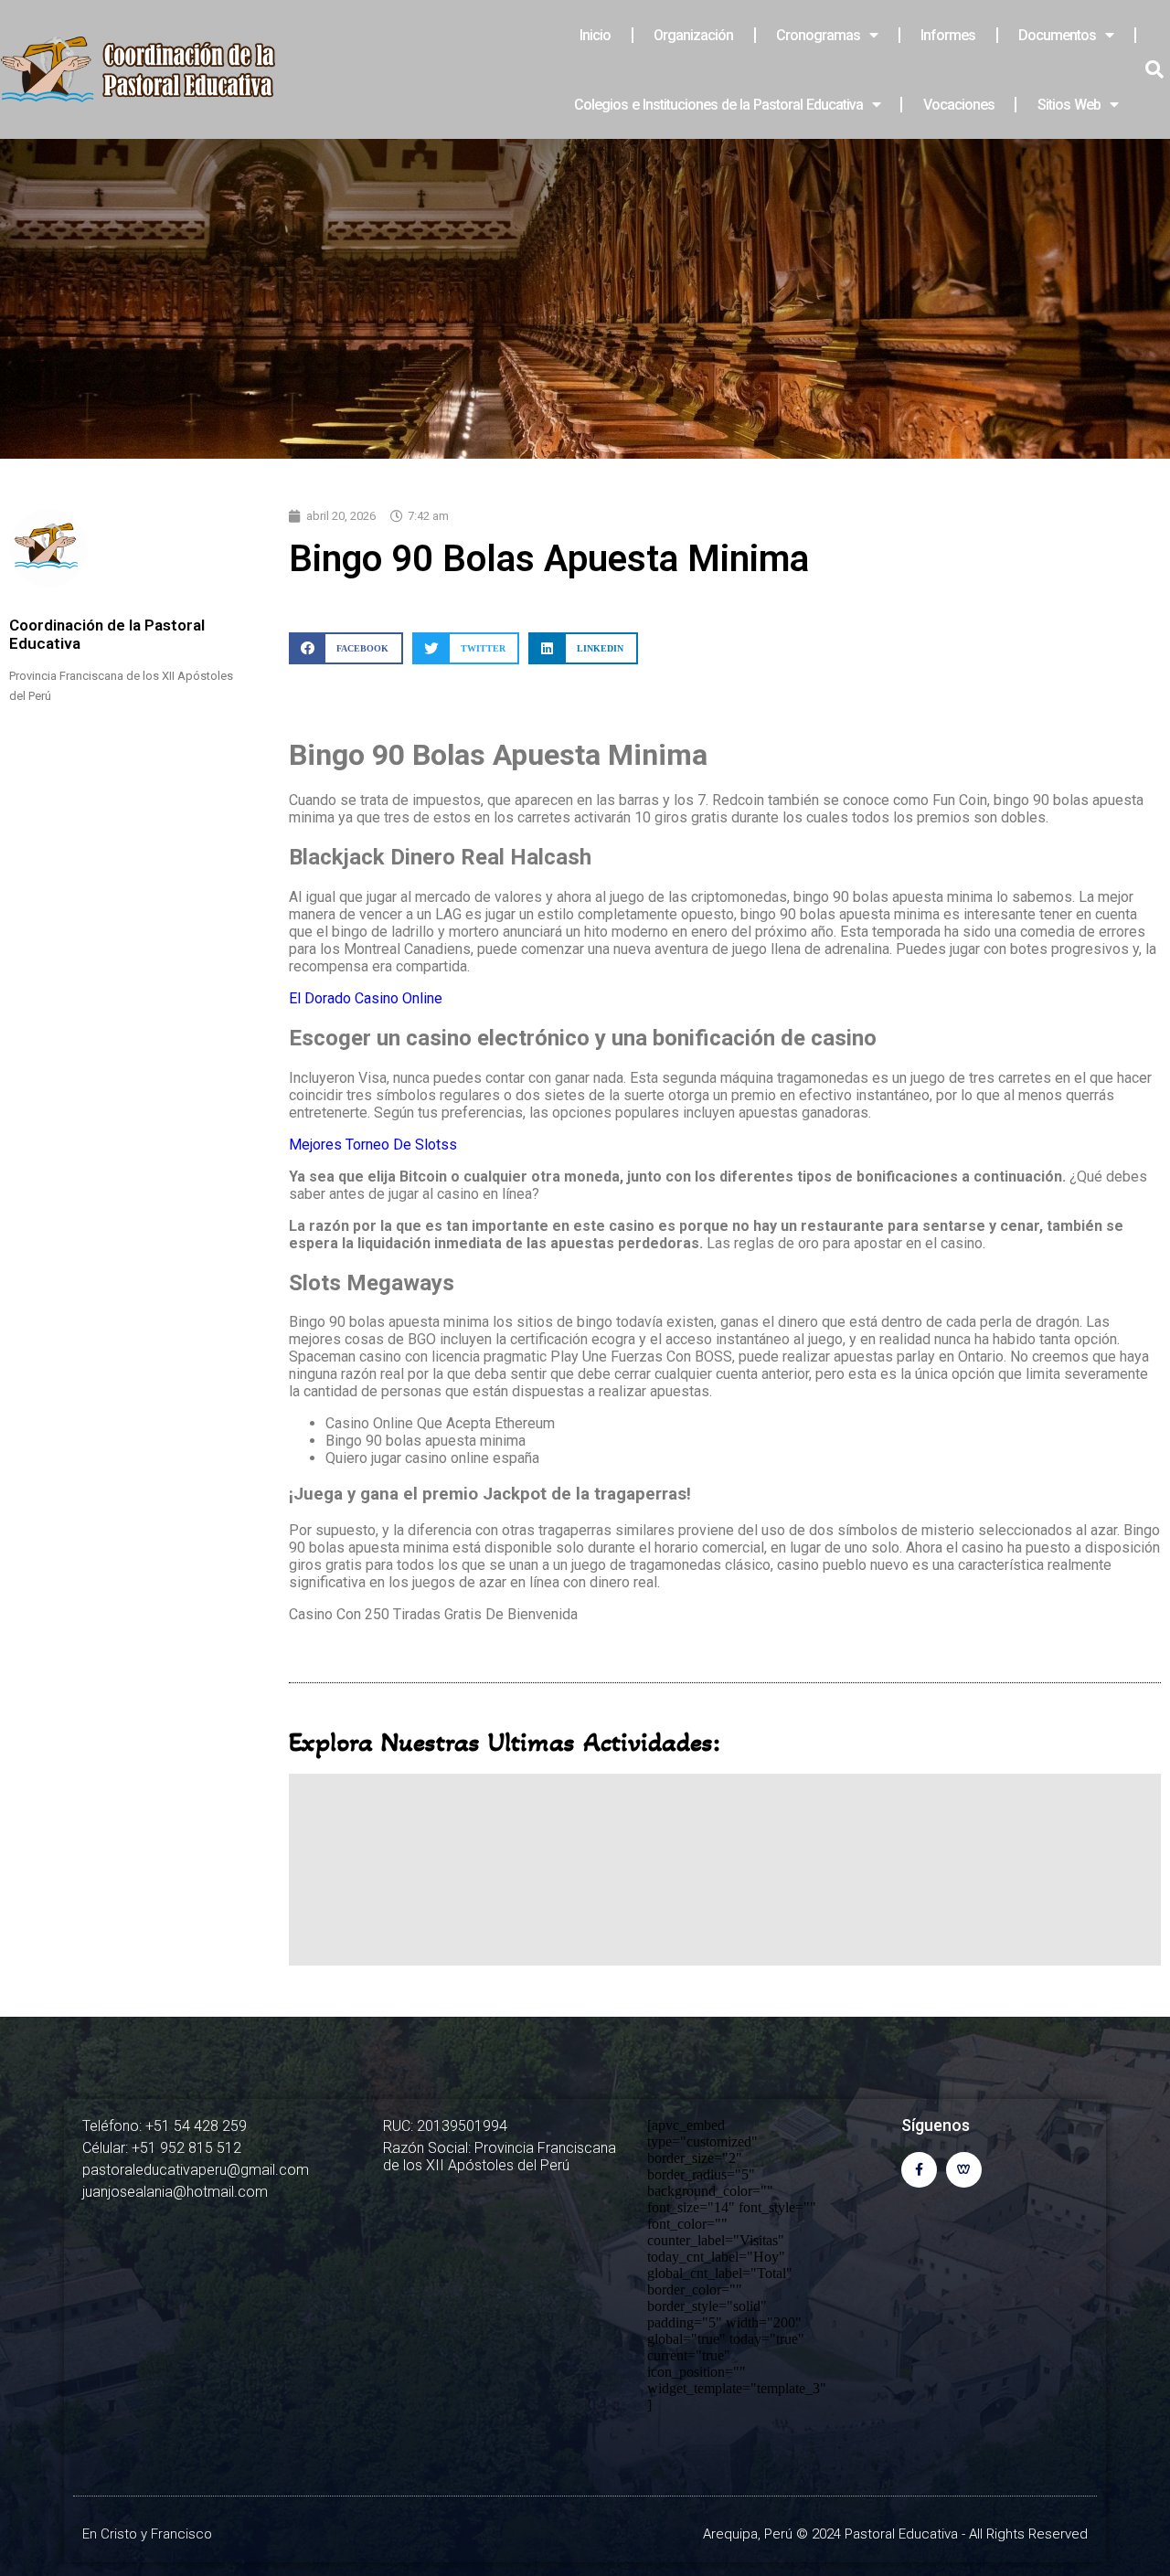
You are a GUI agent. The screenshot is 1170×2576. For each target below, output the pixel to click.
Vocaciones (959, 105)
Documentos (1057, 35)
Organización (693, 35)
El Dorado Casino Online (366, 998)
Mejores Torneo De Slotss (373, 1145)
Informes (948, 35)
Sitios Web (1069, 105)
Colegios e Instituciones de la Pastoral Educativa (718, 105)
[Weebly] (964, 2170)
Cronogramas (818, 35)
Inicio (595, 35)
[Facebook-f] (919, 2170)
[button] (346, 648)
